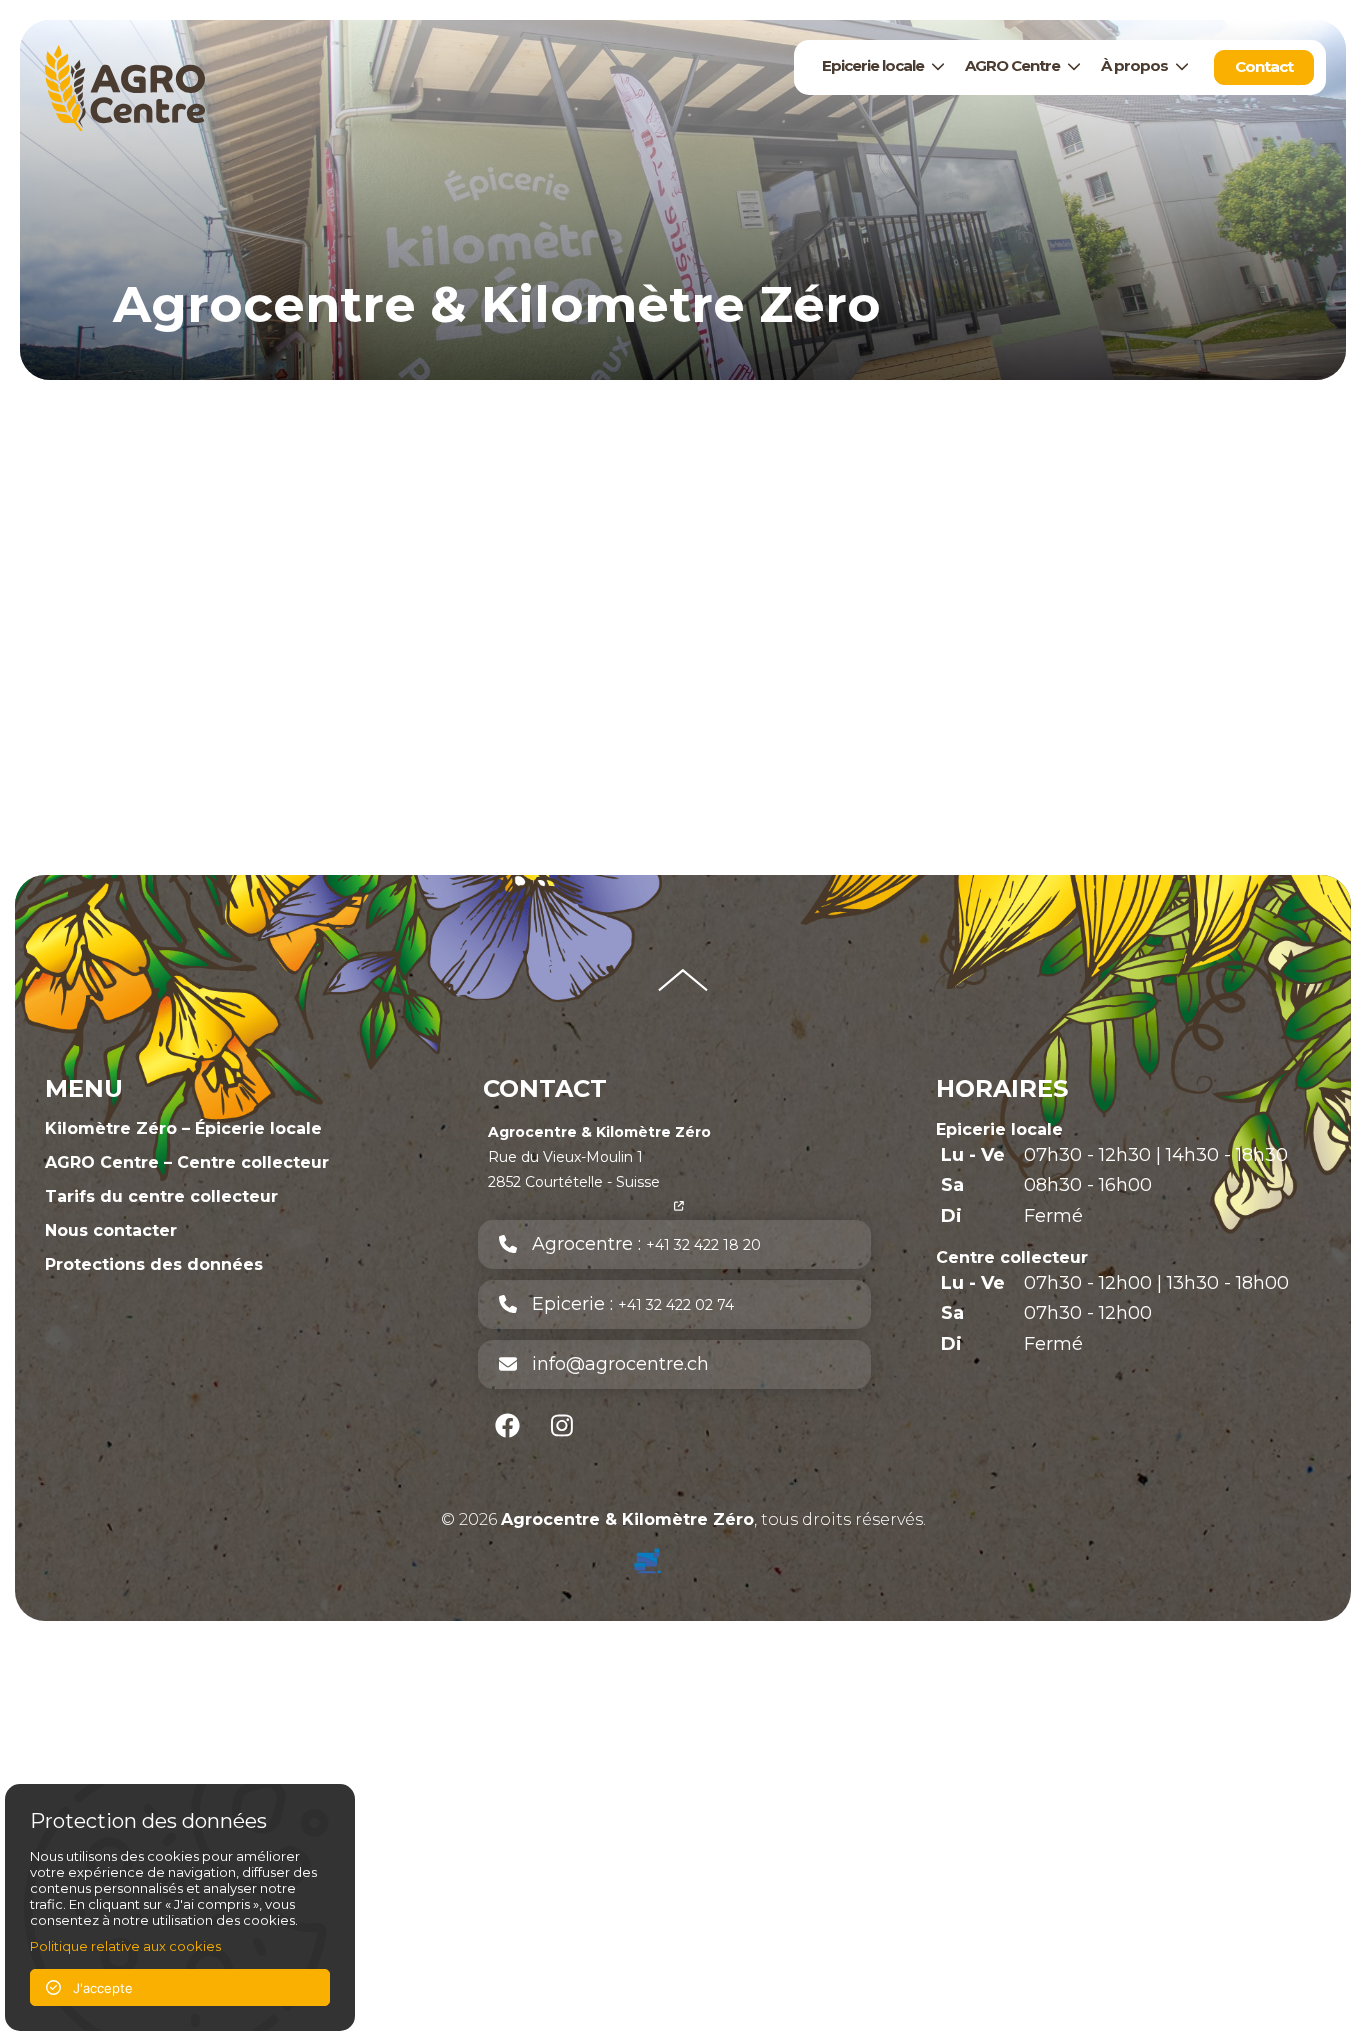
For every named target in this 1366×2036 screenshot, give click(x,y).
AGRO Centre (1012, 65)
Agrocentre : (639, 1244)
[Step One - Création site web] (683, 1556)
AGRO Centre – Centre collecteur (187, 1162)
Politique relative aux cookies (125, 1946)
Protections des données (154, 1264)
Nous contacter (111, 1230)
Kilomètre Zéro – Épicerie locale (183, 1128)
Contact (1264, 66)
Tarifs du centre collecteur (161, 1196)
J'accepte (97, 1988)
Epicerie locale (873, 65)
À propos (1134, 65)
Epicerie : (625, 1304)
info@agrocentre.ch (613, 1364)
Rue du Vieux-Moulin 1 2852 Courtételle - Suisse (599, 1157)
